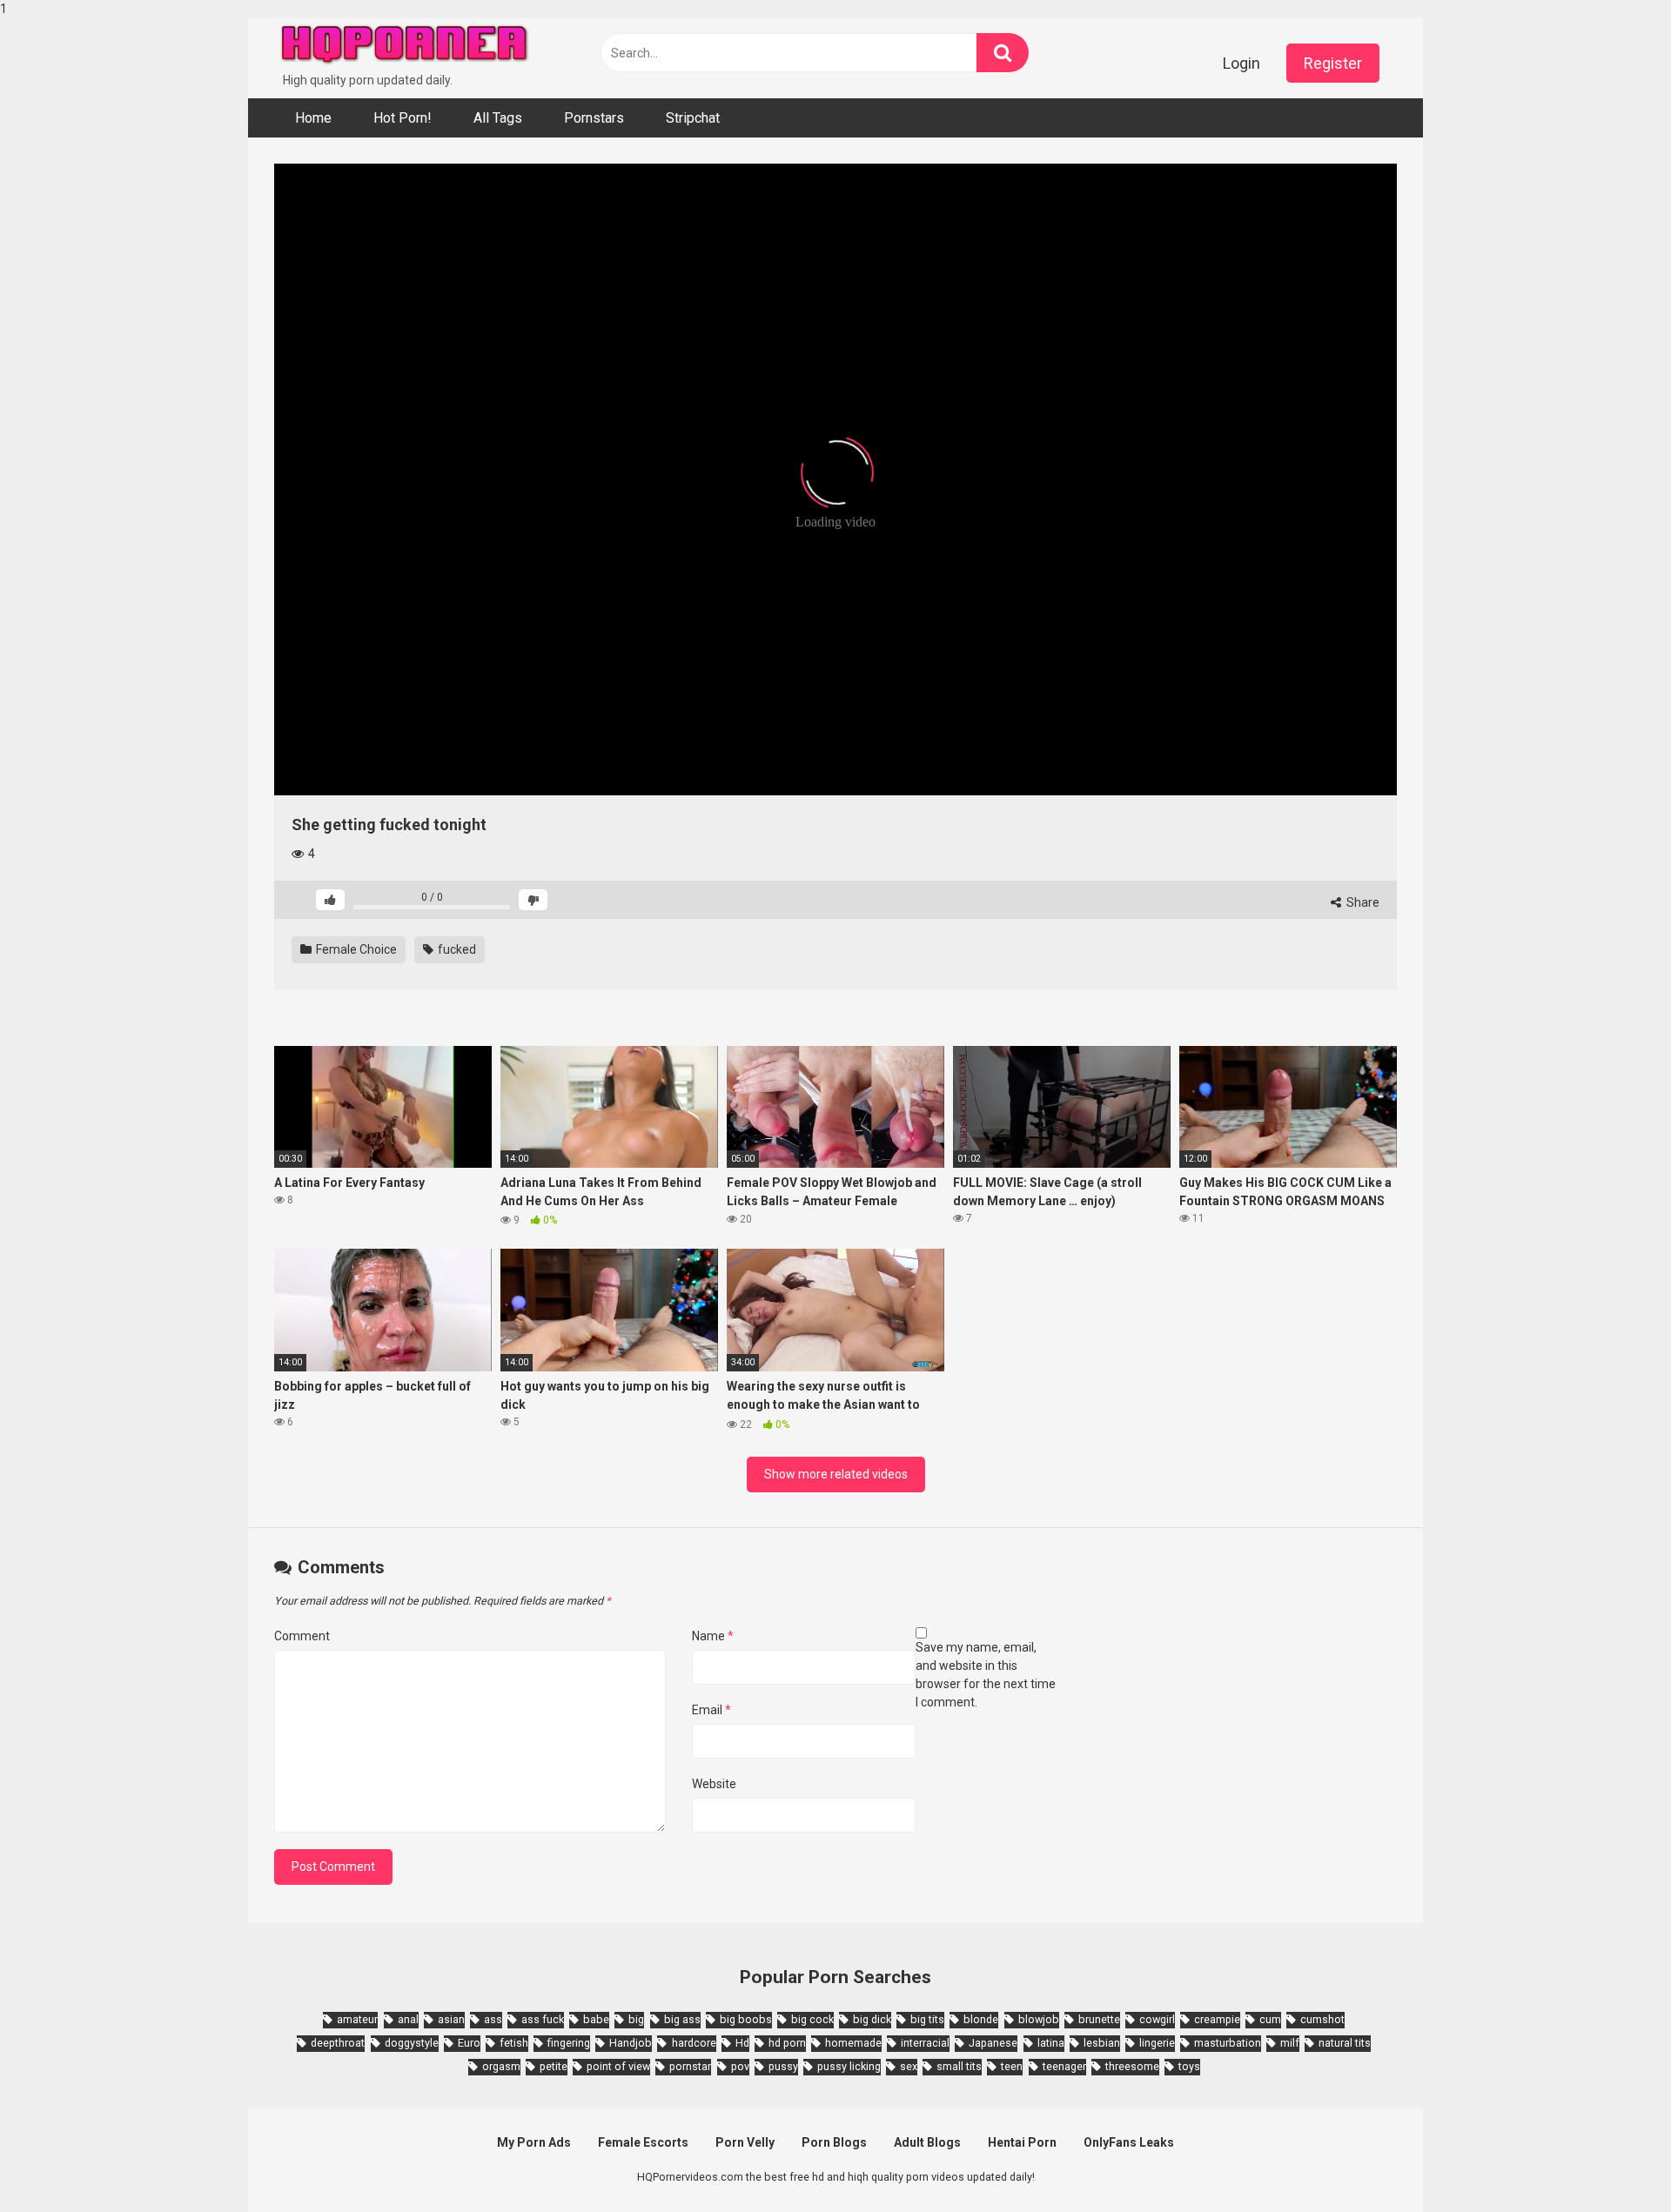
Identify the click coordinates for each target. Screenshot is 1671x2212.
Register (1333, 63)
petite (554, 2066)
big (636, 2019)
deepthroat (338, 2043)
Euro (469, 2043)
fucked (456, 949)
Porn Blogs (834, 2142)
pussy (783, 2066)
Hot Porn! (403, 118)
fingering (569, 2043)
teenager (1064, 2066)
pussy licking (849, 2066)
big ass (682, 2019)
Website (714, 1784)
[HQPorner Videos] (405, 45)
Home (313, 118)
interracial (925, 2043)
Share (1362, 902)
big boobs (746, 2019)
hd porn (787, 2043)
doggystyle (412, 2043)
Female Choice (355, 949)
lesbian (1102, 2043)
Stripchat (693, 118)
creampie (1217, 2019)
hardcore (694, 2043)
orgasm (501, 2066)
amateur (357, 2019)
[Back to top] (1613, 2162)
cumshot (1322, 2019)
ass (493, 2019)
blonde (981, 2019)
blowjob (1039, 2019)
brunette (1099, 2019)
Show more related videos (836, 1474)
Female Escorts (643, 2142)
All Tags (498, 118)
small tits (959, 2066)
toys (1189, 2066)
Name (713, 1636)
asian (451, 2019)
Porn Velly (745, 2142)
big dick (872, 2019)
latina (1051, 2043)
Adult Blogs (927, 2142)
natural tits (1345, 2043)
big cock (812, 2019)
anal (408, 2019)
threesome (1132, 2066)
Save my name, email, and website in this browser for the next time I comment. (986, 1675)
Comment (302, 1636)
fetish (514, 2043)
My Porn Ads (534, 2142)
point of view (618, 2066)
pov (740, 2066)
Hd (742, 2043)
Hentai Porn (1022, 2142)
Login (1242, 63)
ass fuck (543, 2019)
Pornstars (594, 118)
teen (1012, 2066)
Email (711, 1710)
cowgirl (1157, 2019)
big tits (927, 2019)
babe (596, 2019)
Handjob (631, 2043)
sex (909, 2066)
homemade (853, 2043)
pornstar (690, 2066)
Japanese (993, 2043)
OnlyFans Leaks (1129, 2142)
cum (1270, 2019)
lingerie (1157, 2043)
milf (1290, 2043)
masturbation (1228, 2043)
